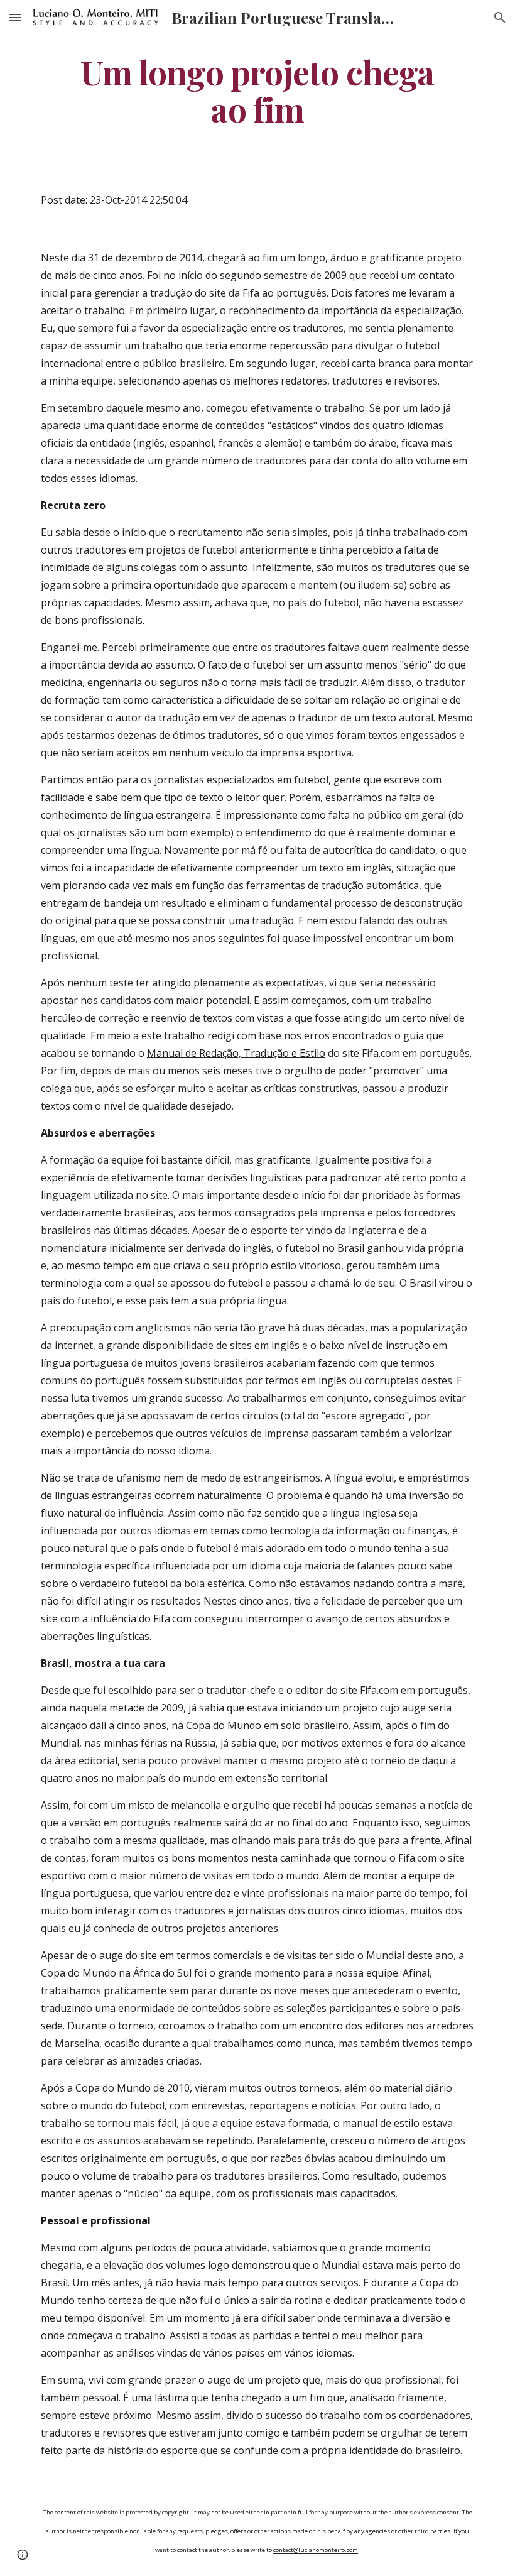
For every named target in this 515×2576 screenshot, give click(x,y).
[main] (257, 90)
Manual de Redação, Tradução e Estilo (236, 1053)
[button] (15, 17)
